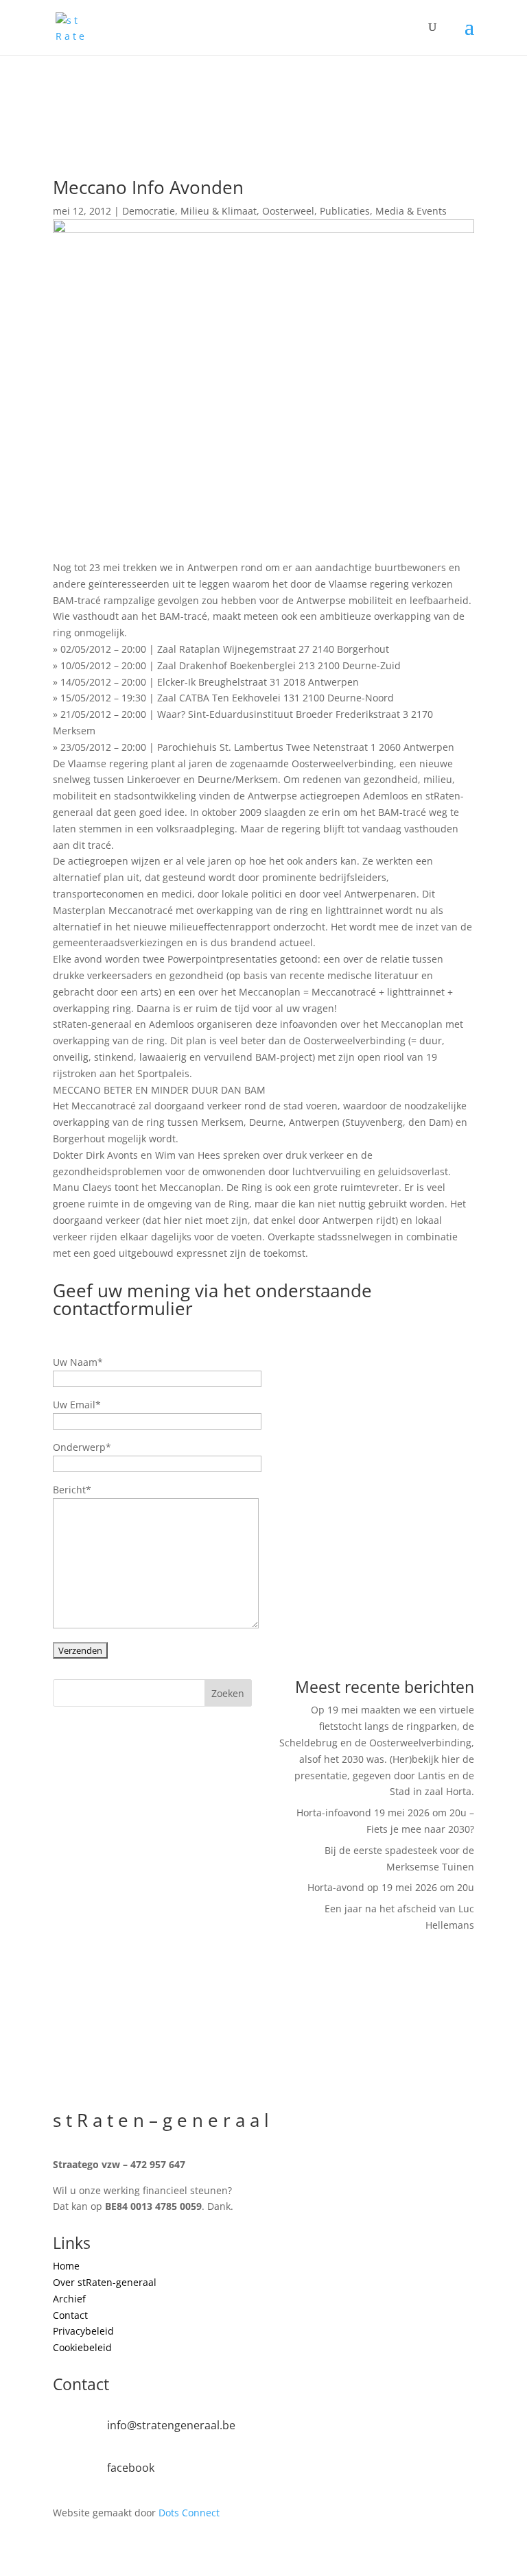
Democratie (149, 211)
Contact (70, 2315)
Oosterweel (288, 211)
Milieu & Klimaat (219, 211)
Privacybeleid (83, 2331)
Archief (69, 2299)
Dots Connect (189, 2513)
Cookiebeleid (82, 2347)
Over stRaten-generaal (105, 2282)
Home (66, 2266)
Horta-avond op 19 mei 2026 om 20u (391, 1887)
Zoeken (228, 1693)
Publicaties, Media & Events (383, 211)
